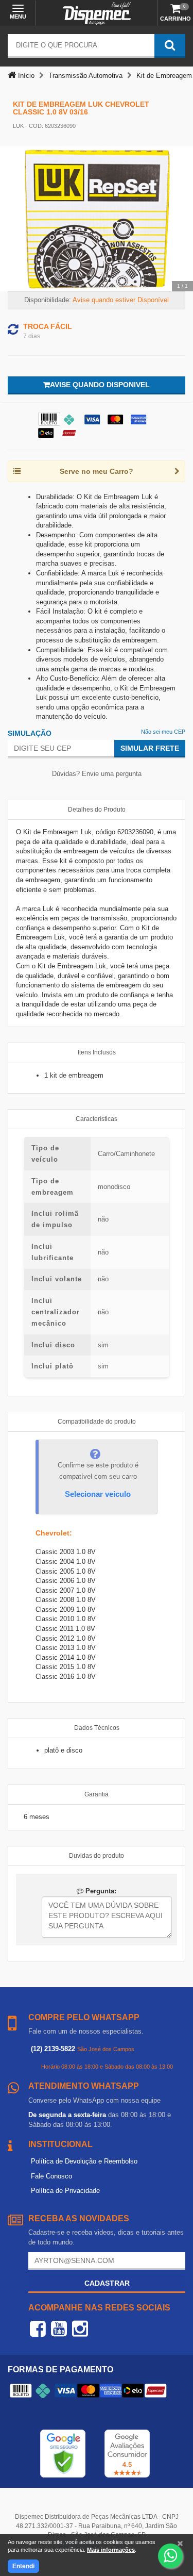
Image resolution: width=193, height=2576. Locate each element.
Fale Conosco (51, 2176)
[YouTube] (59, 2329)
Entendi (23, 2566)
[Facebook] (38, 2329)
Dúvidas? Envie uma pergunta (97, 774)
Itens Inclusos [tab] (97, 1052)
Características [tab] (97, 1119)
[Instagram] (80, 2329)
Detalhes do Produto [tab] (97, 810)
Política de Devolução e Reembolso (84, 2161)
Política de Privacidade (65, 2191)
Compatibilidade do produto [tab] (97, 1422)
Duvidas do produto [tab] (97, 1856)
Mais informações (111, 2550)
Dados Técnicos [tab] (97, 1728)
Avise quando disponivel (100, 385)
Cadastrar (107, 2283)
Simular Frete (150, 748)
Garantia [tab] (97, 1794)
